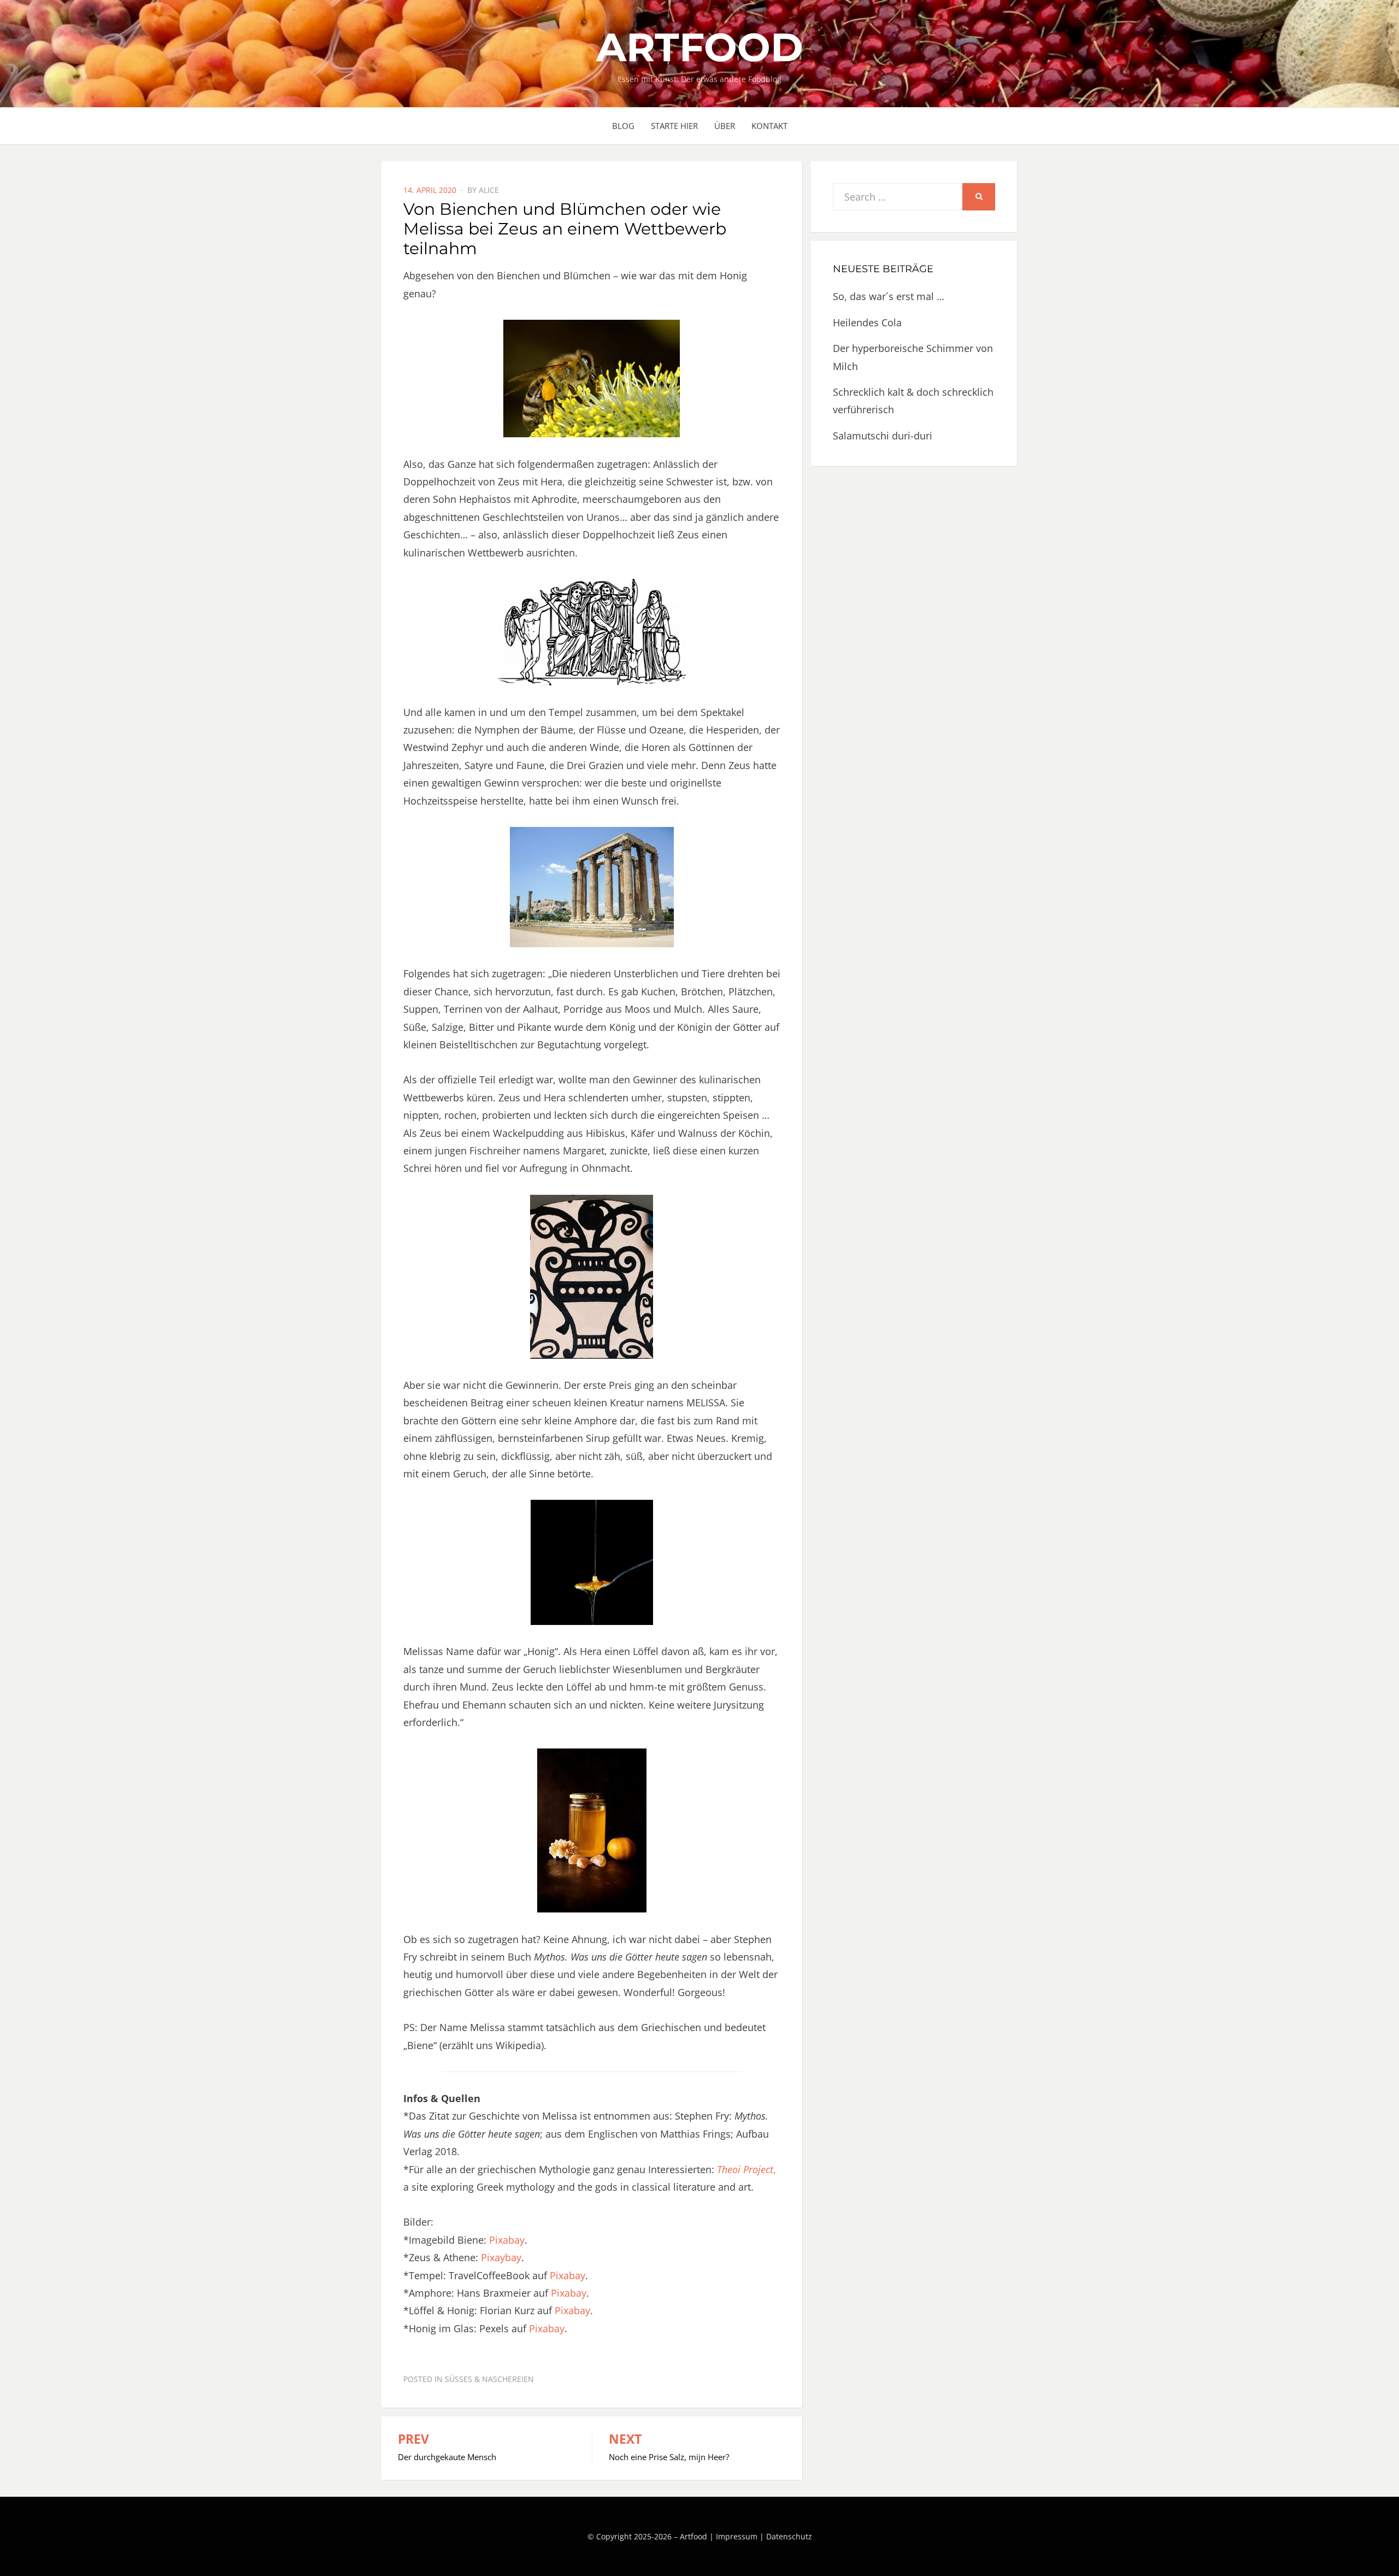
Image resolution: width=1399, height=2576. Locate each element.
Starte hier (674, 126)
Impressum (737, 2536)
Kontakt (769, 126)
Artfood (699, 47)
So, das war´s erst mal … (889, 296)
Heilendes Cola (867, 322)
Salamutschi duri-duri (883, 436)
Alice (489, 190)
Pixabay (507, 2240)
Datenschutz (789, 2536)
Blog (623, 126)
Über (725, 126)
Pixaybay (501, 2257)
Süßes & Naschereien (489, 2379)
